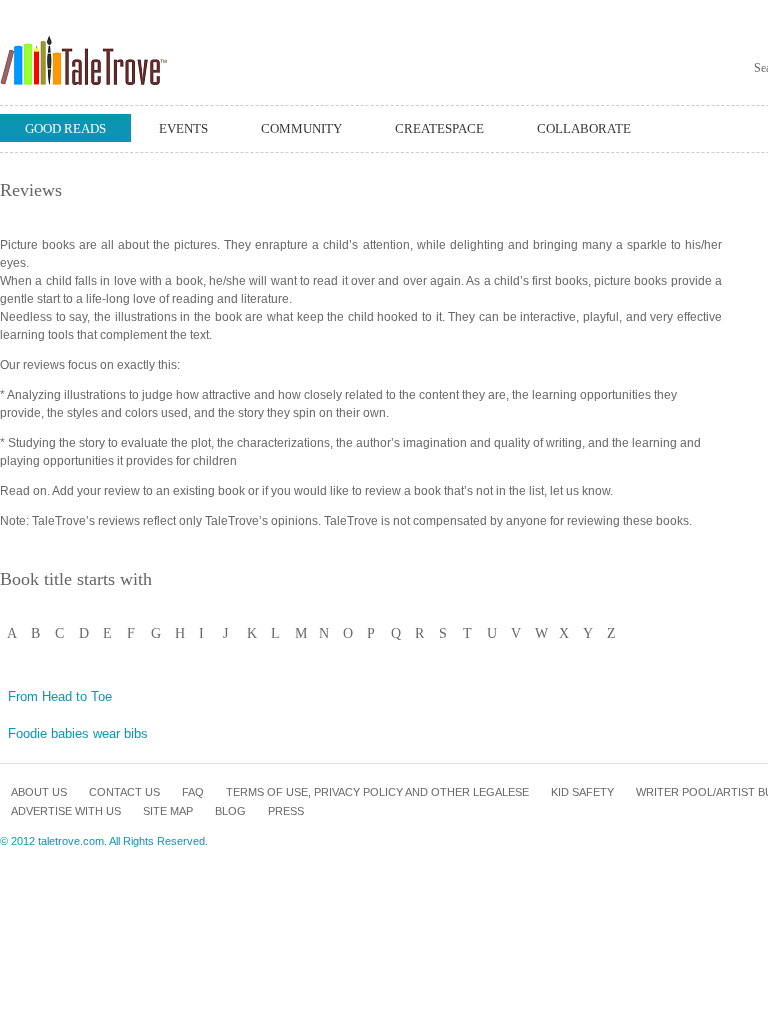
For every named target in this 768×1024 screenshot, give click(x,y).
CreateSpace (439, 128)
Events (183, 128)
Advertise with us (66, 811)
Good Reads (65, 128)
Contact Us (124, 792)
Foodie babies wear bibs (78, 733)
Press (286, 811)
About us (39, 792)
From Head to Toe (60, 696)
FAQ (193, 792)
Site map (168, 811)
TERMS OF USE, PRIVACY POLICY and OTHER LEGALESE (377, 792)
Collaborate (584, 128)
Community (301, 128)
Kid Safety (582, 792)
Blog (230, 811)
